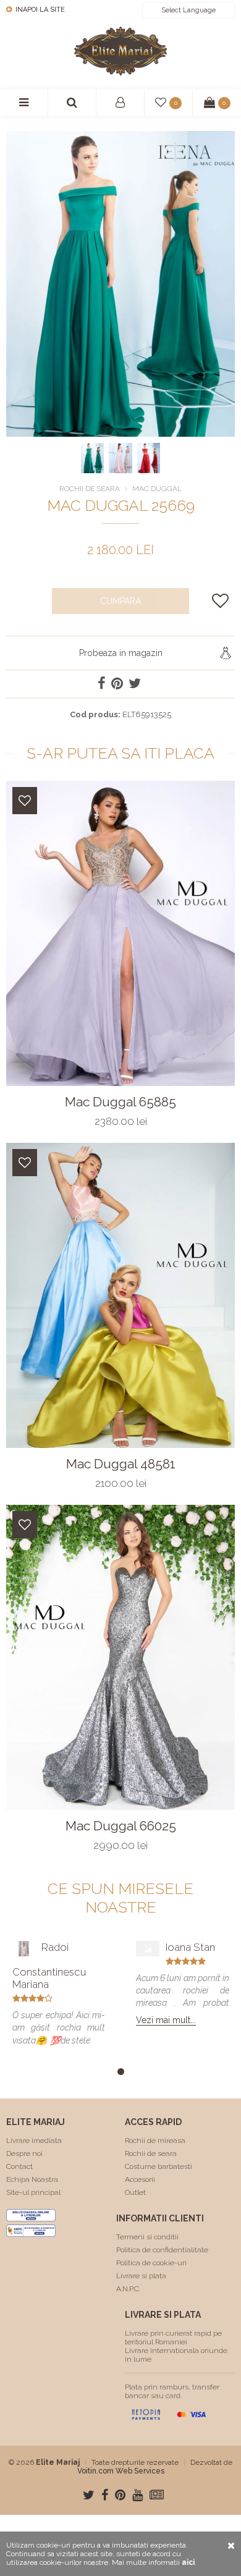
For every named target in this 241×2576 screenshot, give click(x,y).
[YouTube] (137, 2495)
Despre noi (24, 2153)
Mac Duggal (157, 489)
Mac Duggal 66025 (121, 1826)
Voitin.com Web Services (121, 2471)
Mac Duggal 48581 (121, 1464)
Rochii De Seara (90, 489)
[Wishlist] (25, 801)
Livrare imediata (34, 2140)
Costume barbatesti (159, 2166)
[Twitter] (89, 2495)
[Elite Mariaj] (120, 51)
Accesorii (140, 2179)
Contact (19, 2166)
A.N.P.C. (128, 2289)
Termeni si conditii (147, 2237)
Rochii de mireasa (155, 2140)
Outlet (135, 2192)
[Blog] (157, 2495)
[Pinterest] (120, 2495)
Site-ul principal (33, 2192)
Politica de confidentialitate (162, 2250)
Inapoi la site (39, 10)
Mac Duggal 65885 (120, 1102)
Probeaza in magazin (121, 653)
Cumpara (120, 601)
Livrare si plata (141, 2276)
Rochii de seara (151, 2153)
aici (188, 2562)
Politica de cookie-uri (151, 2263)
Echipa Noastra (32, 2179)
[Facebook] (105, 2495)
